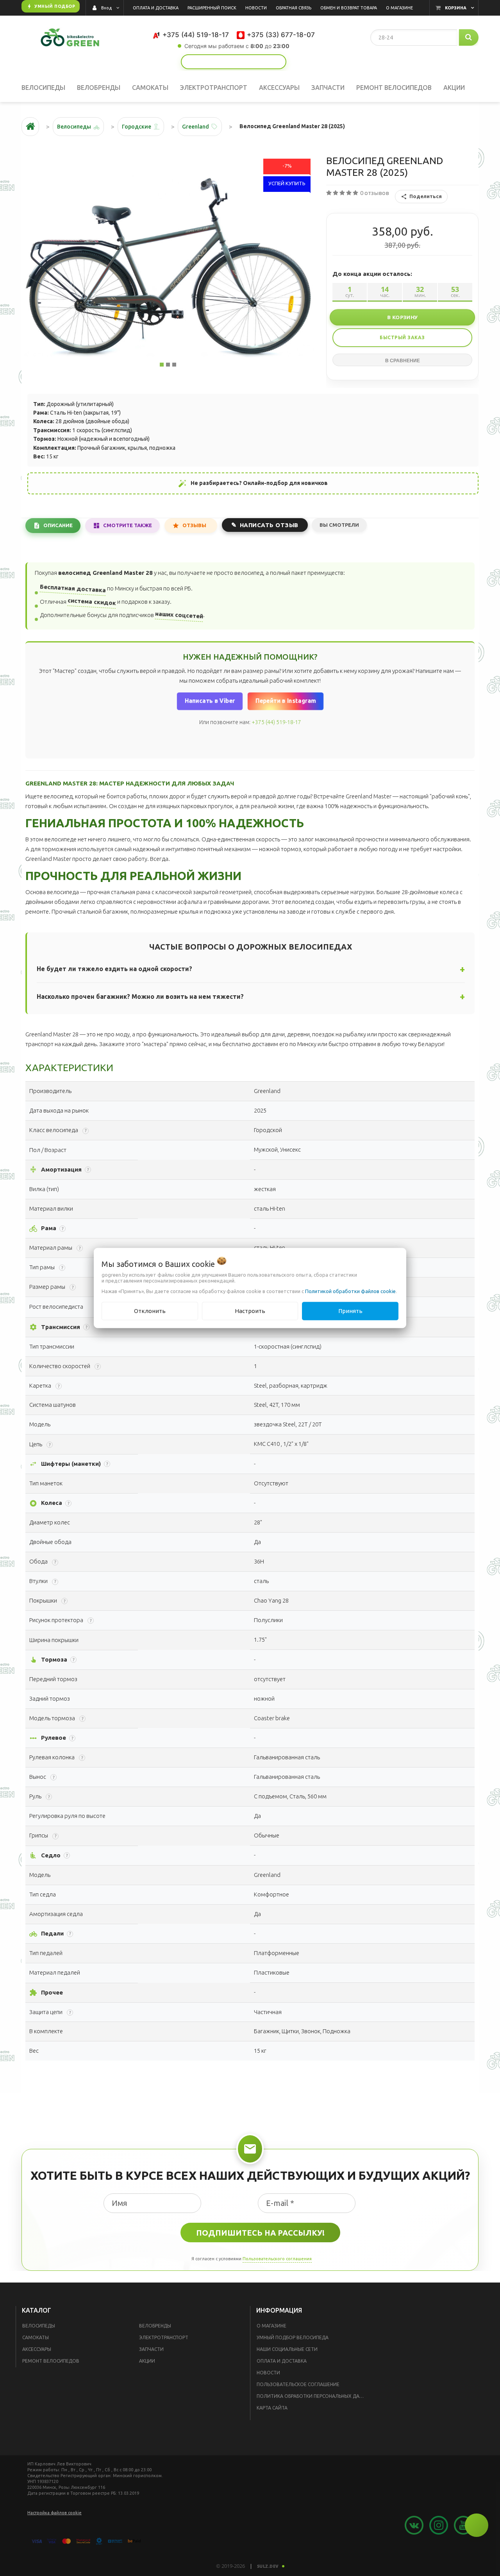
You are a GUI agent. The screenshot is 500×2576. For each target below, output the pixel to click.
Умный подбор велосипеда (293, 2337)
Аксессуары (37, 2349)
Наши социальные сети (287, 2349)
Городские (137, 127)
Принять (350, 1311)
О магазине (271, 2326)
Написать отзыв (269, 525)
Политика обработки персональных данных (313, 2396)
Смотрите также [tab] (128, 525)
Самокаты (36, 2337)
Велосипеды (39, 2326)
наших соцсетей (179, 615)
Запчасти (151, 2349)
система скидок (92, 601)
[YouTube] (220, 62)
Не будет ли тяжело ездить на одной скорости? (114, 969)
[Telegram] (240, 62)
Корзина (456, 8)
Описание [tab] (58, 525)
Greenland (196, 127)
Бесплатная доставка (73, 588)
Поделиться (426, 196)
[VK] (233, 62)
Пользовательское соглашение (298, 2384)
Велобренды (155, 2326)
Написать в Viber (210, 700)
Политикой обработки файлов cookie (350, 1291)
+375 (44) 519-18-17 (276, 722)
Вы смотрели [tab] (339, 525)
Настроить (250, 1311)
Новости (268, 2373)
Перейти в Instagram (285, 700)
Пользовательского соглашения (277, 2259)
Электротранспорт (164, 2337)
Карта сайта (272, 2408)
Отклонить (150, 1311)
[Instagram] (227, 62)
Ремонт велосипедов (51, 2361)
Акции (147, 2361)
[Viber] (247, 62)
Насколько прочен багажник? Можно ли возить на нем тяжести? (140, 996)
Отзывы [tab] (194, 525)
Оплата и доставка (282, 2361)
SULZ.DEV (268, 2566)
